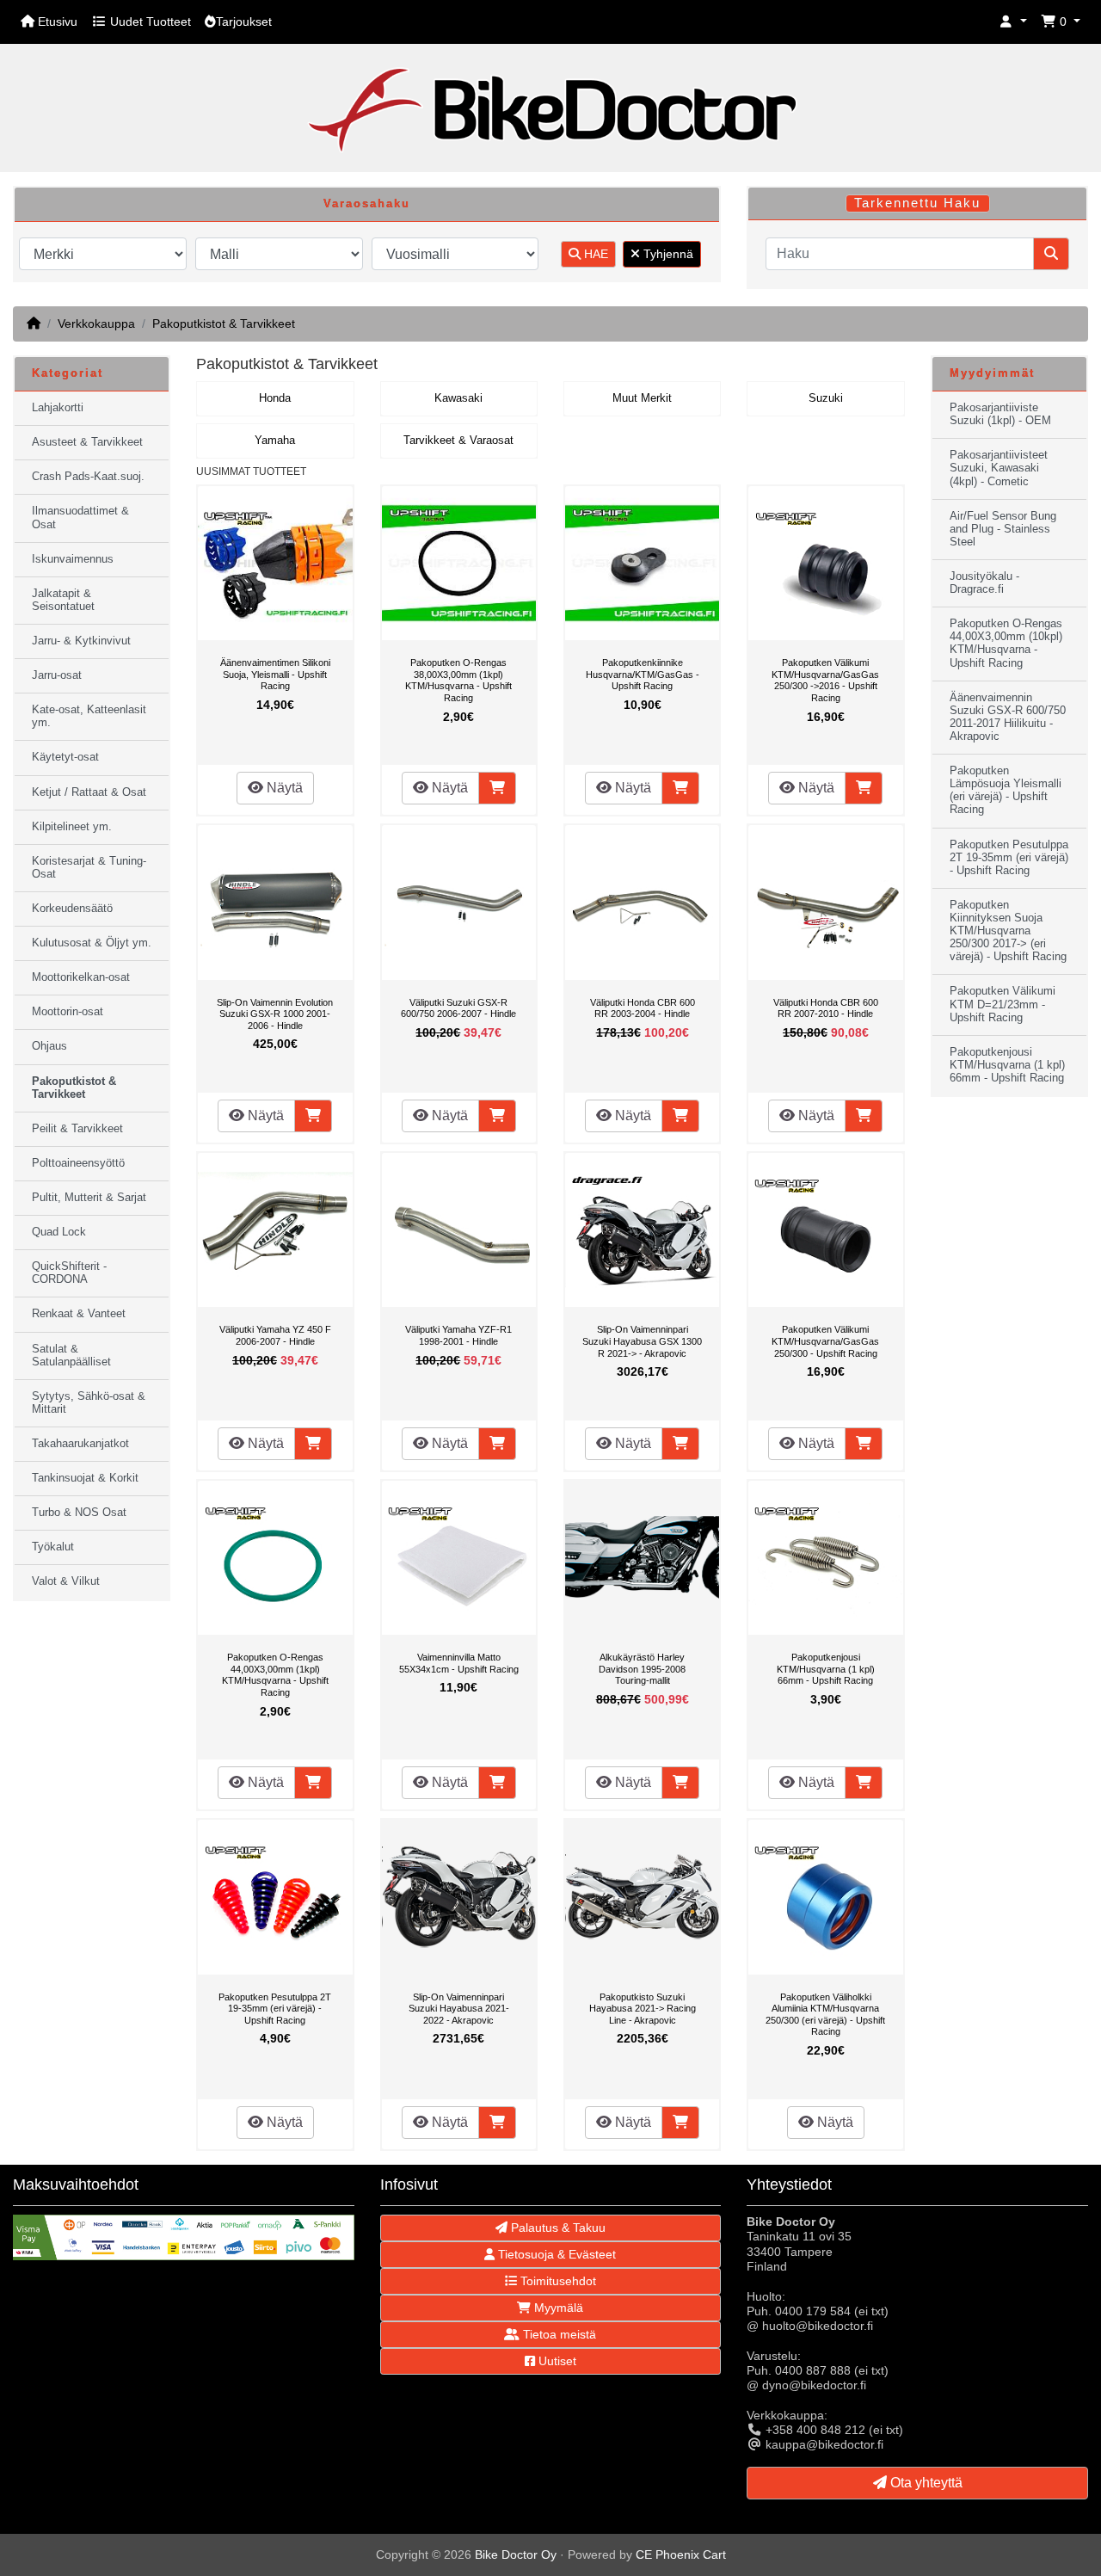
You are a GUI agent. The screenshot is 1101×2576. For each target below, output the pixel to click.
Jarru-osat (57, 675)
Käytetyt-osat (65, 757)
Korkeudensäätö (72, 909)
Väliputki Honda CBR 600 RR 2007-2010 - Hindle (826, 1008)
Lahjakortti (58, 408)
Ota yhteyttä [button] (925, 2483)
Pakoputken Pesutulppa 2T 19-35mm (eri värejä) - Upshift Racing (275, 2009)
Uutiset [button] (556, 2361)
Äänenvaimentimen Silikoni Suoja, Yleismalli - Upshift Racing (275, 674)
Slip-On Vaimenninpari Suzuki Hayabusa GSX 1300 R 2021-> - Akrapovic (642, 1341)
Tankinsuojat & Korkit (85, 1478)
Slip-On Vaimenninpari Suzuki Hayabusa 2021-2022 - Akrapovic (459, 2009)
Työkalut (53, 1547)
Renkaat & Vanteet (79, 1314)
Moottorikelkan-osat (81, 977)
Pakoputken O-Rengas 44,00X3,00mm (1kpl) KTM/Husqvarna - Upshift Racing (275, 1675)
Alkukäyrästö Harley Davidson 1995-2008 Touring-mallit (642, 1669)
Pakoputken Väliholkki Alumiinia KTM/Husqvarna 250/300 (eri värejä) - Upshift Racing (825, 2015)
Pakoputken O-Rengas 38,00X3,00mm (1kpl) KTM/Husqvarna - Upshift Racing (458, 680)
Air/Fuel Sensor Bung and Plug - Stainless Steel (1003, 529)
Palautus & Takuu (557, 2228)
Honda (275, 398)
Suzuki (826, 398)
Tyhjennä (667, 254)
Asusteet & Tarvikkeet (87, 442)
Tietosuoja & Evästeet (555, 2254)
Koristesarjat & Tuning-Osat (89, 868)
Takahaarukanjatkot (80, 1444)
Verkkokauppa (96, 324)
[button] (1013, 22)
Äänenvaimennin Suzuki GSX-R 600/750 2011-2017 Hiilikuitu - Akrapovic (1008, 717)
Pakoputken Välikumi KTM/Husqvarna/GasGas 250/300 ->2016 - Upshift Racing (825, 680)
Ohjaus (49, 1046)
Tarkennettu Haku (917, 203)
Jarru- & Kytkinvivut (81, 641)
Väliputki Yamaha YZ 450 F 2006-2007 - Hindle (275, 1335)
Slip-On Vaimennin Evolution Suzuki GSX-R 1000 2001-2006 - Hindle (275, 1014)
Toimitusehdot (557, 2281)
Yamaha (275, 441)
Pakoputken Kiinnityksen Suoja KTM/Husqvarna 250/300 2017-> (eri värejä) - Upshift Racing (1008, 931)
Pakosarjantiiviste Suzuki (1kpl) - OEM (1000, 414)
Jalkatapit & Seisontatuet (63, 600)
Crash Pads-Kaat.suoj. (88, 477)
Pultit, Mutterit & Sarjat (89, 1198)
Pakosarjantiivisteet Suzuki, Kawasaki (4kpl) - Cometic (999, 468)
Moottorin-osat (68, 1012)
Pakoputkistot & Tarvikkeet (224, 324)
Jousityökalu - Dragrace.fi (984, 583)
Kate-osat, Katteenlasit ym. (89, 716)
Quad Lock (59, 1232)
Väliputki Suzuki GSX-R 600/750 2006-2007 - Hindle (458, 1008)
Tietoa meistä (558, 2334)
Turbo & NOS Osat (79, 1513)
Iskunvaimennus (73, 559)
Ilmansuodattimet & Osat (80, 518)
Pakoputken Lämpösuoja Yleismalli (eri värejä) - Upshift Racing (1006, 790)
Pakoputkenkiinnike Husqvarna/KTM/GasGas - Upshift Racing (643, 674)
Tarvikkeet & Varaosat (458, 441)
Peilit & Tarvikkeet (77, 1129)
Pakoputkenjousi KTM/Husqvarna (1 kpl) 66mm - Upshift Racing (826, 1669)
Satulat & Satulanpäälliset (71, 1356)
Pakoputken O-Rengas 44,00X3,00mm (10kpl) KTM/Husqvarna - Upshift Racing (1006, 643)
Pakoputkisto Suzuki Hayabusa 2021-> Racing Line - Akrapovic (643, 2009)
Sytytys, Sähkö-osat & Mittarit (89, 1403)
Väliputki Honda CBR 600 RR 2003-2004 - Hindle (643, 1008)
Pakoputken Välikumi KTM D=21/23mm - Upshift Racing (1003, 1004)
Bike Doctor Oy (516, 2554)
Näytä (283, 788)
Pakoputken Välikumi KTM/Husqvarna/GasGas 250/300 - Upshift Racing (825, 1341)
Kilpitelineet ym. (72, 827)
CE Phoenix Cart (681, 2554)
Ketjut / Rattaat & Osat (89, 792)
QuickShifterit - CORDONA (69, 1273)
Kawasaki (458, 398)
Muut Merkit (642, 398)
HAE (594, 254)
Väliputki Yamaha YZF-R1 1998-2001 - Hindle (458, 1335)
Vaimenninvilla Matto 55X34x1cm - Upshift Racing (459, 1663)
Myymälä (557, 2308)
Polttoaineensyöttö (78, 1163)
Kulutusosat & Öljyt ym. (92, 943)
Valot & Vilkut (66, 1581)
